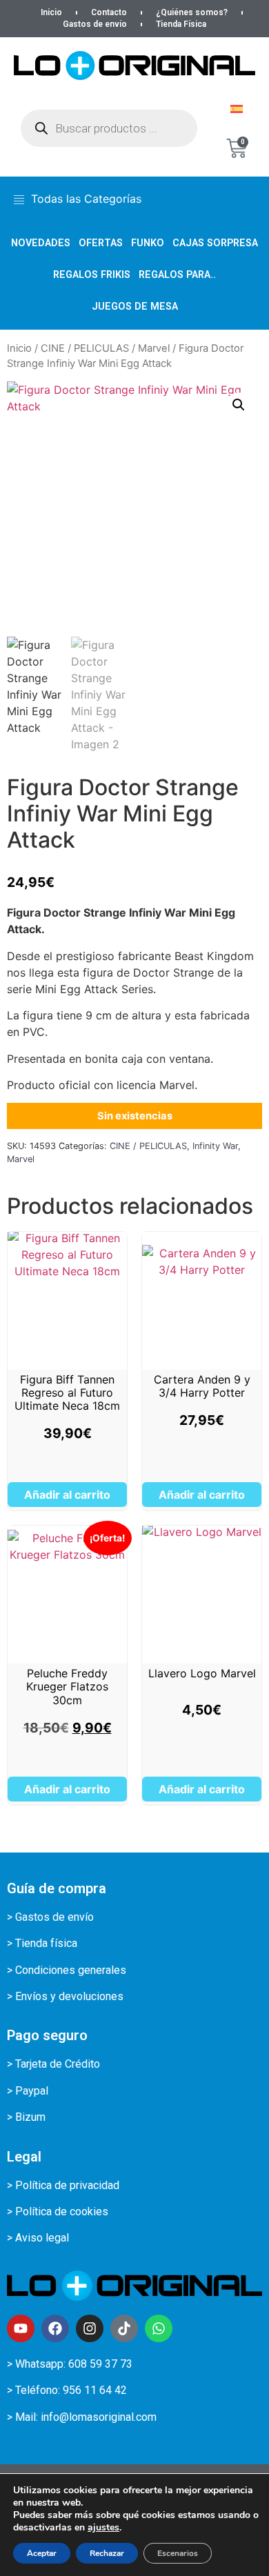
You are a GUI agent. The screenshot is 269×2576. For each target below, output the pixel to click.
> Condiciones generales (67, 1970)
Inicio (51, 12)
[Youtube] (21, 2328)
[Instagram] (90, 2328)
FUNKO (148, 243)
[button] (239, 405)
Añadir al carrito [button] (67, 1495)
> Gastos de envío (50, 1917)
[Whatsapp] (159, 2328)
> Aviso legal (38, 2238)
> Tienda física (42, 1943)
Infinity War (215, 1146)
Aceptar (42, 2553)
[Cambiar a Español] (237, 109)
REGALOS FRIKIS (92, 275)
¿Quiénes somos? (192, 12)
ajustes (103, 2528)
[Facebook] (55, 2328)
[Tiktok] (124, 2328)
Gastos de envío (95, 24)
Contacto (109, 12)
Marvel (154, 348)
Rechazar (107, 2553)
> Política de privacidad (63, 2185)
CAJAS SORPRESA (215, 243)
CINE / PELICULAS (85, 348)
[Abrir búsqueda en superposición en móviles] (109, 128)
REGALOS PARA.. (177, 275)
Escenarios (178, 2553)
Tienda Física (181, 24)
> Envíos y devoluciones (65, 1996)
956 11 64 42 (95, 2390)
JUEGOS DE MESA (135, 307)
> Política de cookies (58, 2211)
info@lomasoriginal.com (99, 2417)
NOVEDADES (41, 243)
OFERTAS (101, 243)
